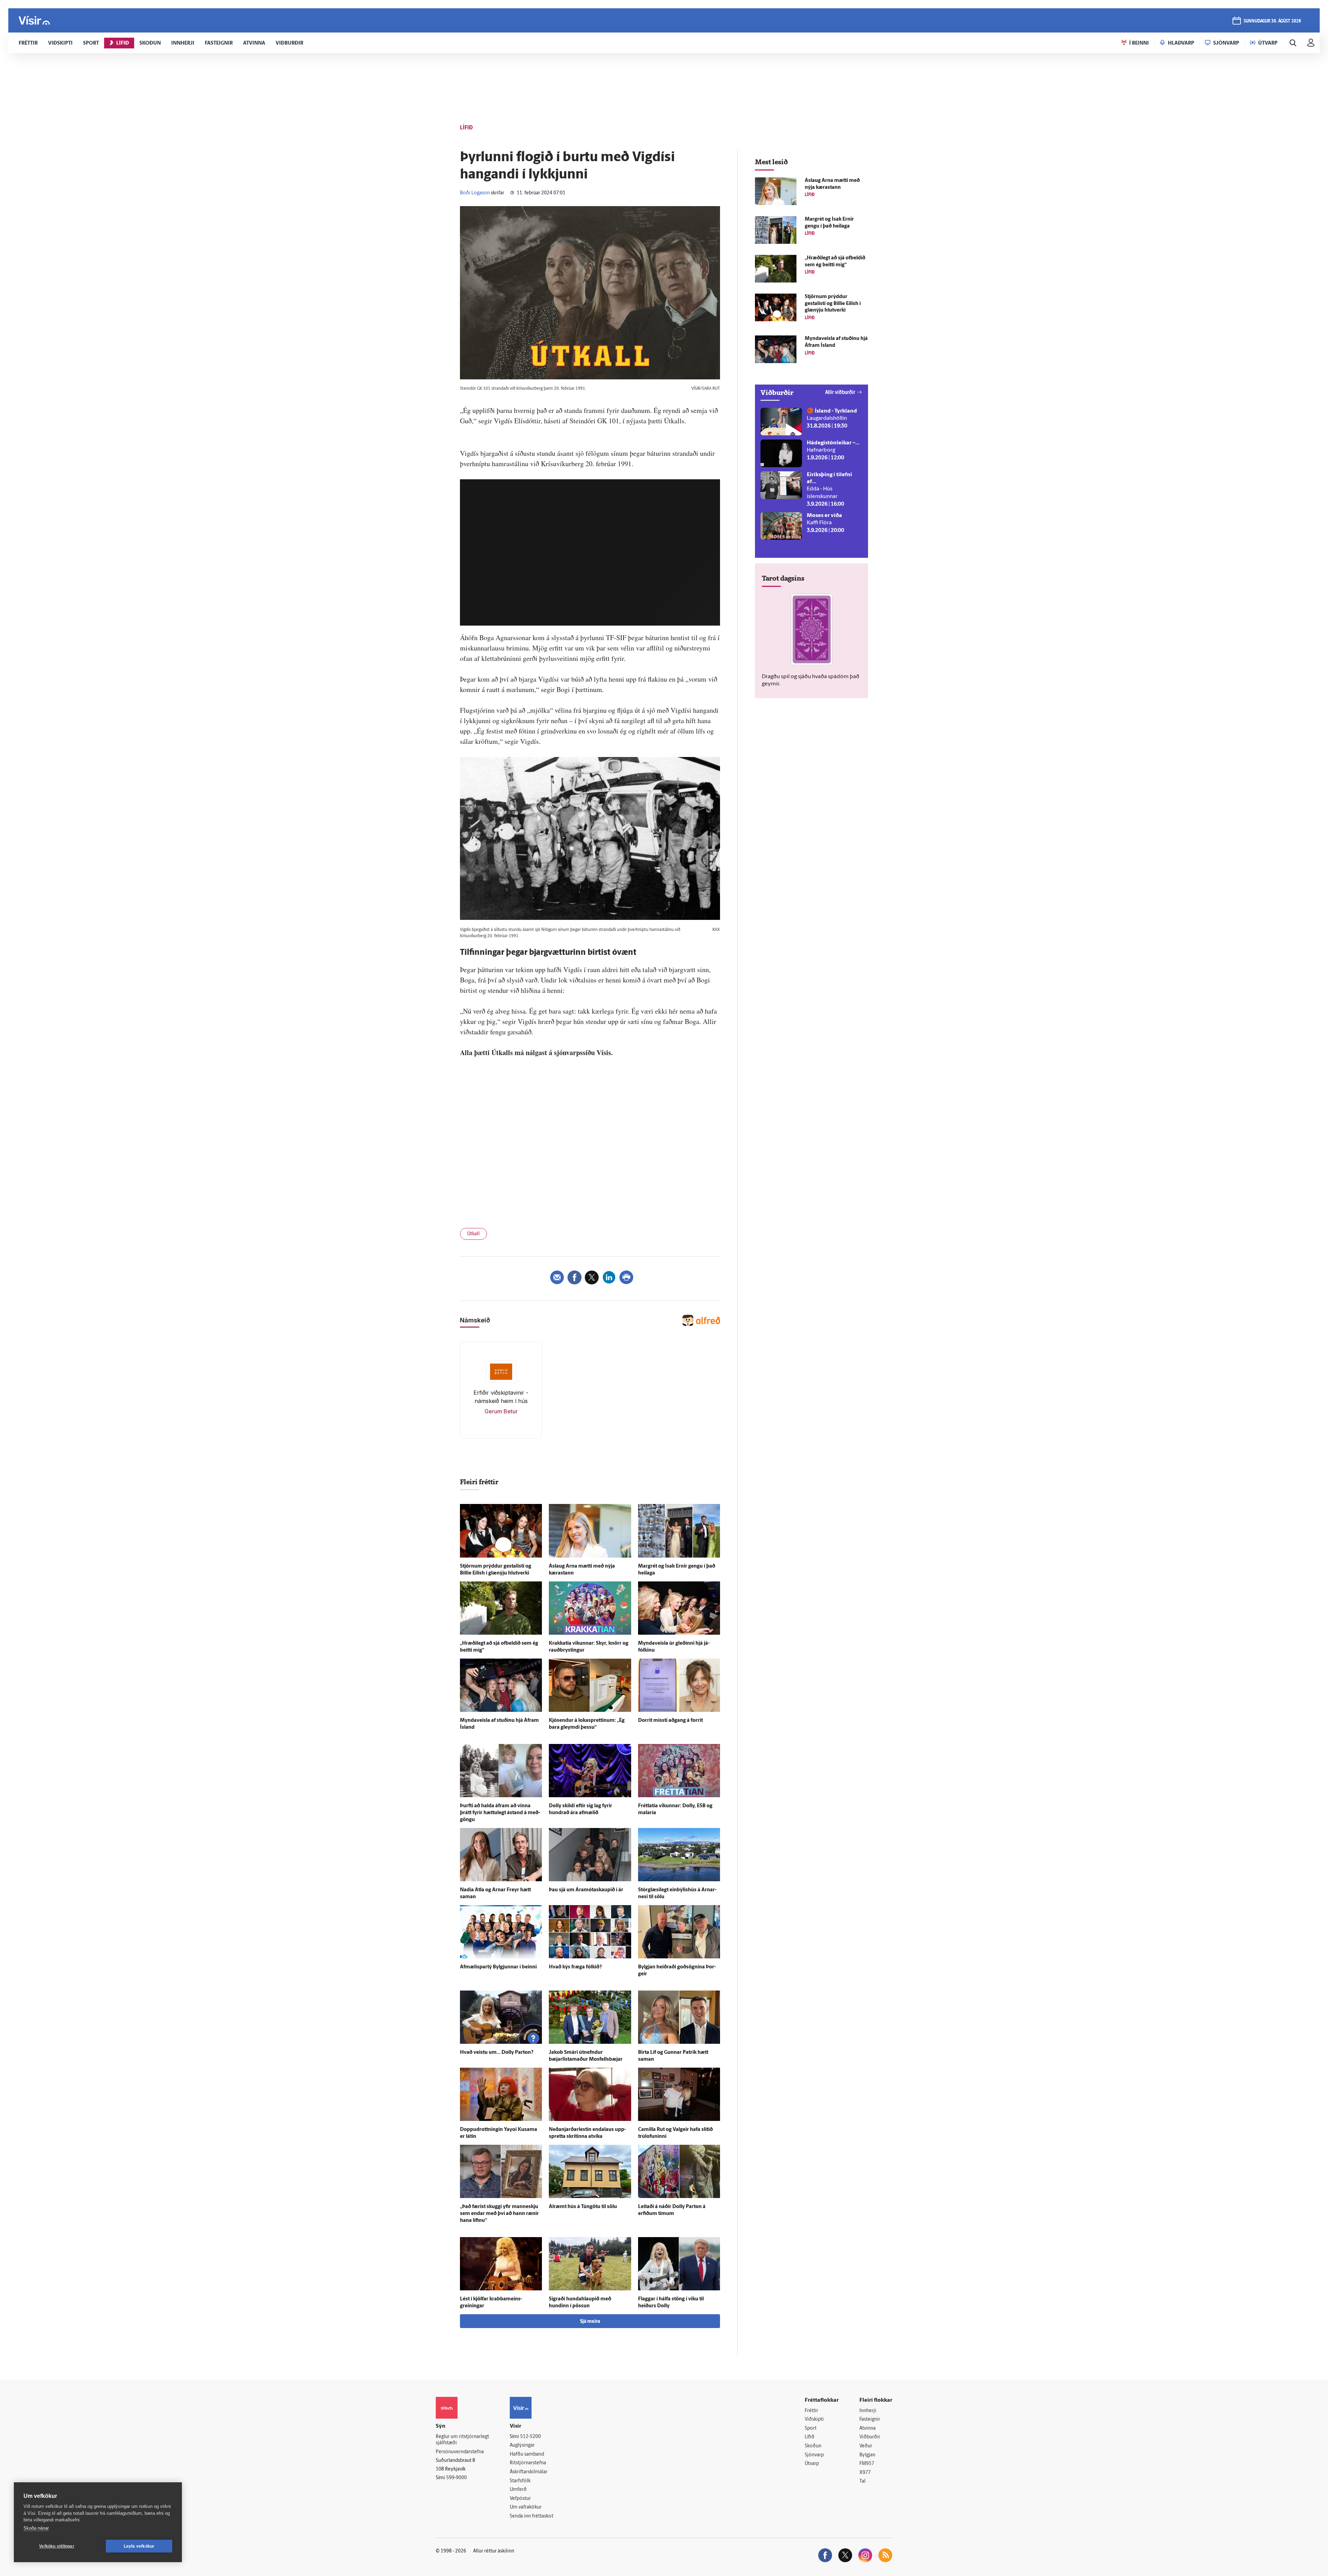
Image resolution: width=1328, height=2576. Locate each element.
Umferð (518, 2490)
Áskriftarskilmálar (529, 2472)
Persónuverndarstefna (460, 2452)
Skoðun (813, 2446)
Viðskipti (814, 2420)
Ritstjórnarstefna (528, 2463)
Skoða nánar (36, 2528)
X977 (865, 2473)
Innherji (868, 2411)
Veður (866, 2446)
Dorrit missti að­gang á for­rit (670, 1721)
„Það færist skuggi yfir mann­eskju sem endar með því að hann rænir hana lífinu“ (499, 2214)
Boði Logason (475, 193)
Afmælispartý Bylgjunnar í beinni (498, 1967)
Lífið (810, 2437)
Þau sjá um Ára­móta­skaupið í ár (586, 1890)
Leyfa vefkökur (139, 2546)
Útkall (473, 1234)
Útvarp (812, 2464)
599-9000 (456, 2478)
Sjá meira (590, 2322)
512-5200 (531, 2437)
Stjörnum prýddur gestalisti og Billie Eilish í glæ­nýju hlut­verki (833, 304)
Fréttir (811, 2411)
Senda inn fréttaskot (532, 2516)
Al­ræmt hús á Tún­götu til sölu (583, 2207)
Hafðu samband (527, 2454)
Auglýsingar (522, 2445)
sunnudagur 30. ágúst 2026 (1272, 21)
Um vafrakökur (526, 2507)
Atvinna (868, 2429)
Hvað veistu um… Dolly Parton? (497, 2053)
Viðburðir (870, 2437)
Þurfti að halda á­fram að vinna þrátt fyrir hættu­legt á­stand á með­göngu (500, 1813)
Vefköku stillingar (57, 2546)
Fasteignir (870, 2420)
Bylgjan (867, 2455)
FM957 (867, 2464)
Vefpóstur (520, 2499)
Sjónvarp (814, 2455)
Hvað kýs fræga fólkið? (575, 1967)
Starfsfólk (520, 2481)
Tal (863, 2481)
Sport (811, 2429)
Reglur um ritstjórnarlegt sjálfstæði (462, 2440)
